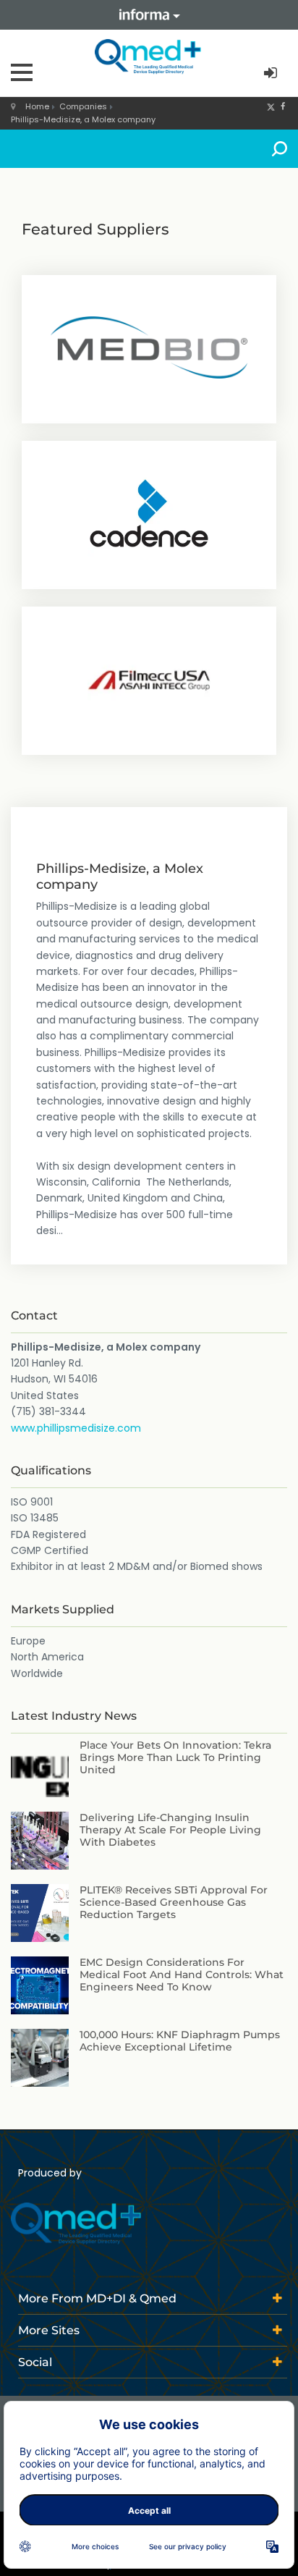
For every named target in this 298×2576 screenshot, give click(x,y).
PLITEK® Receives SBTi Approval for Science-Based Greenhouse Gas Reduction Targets (174, 1902)
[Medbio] (149, 347)
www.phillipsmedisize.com (76, 1428)
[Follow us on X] (271, 106)
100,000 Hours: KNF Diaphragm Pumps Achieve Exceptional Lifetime (180, 2041)
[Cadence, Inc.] (149, 513)
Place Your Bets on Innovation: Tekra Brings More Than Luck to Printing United (175, 1757)
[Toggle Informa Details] (149, 15)
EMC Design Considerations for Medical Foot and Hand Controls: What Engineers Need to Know (182, 1975)
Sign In (272, 73)
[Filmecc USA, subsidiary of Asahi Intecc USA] (149, 679)
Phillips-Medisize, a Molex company (83, 119)
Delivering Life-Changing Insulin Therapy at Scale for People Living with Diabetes (170, 1830)
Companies (83, 106)
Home (37, 106)
